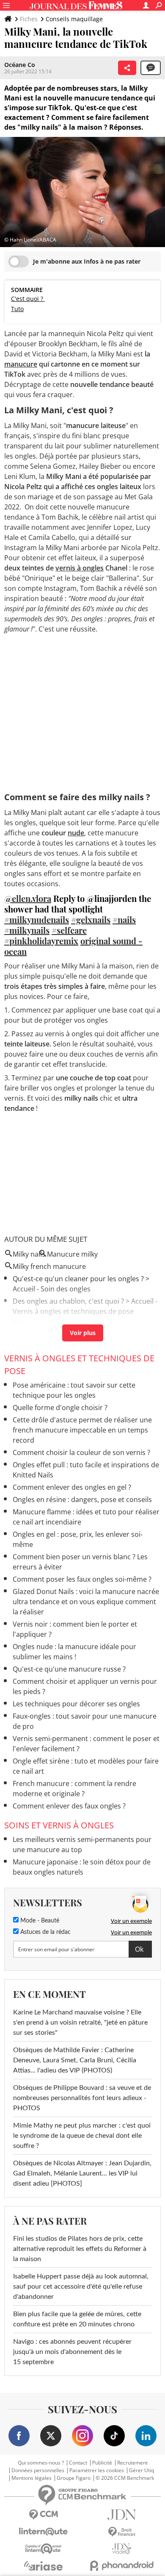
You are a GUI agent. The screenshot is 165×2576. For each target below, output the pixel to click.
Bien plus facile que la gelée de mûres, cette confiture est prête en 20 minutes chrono (77, 2319)
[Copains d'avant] (43, 2549)
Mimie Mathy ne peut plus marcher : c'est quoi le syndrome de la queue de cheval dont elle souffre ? (82, 2136)
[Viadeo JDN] (122, 2549)
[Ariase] (43, 2566)
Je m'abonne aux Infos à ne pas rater (87, 261)
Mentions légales (32, 2478)
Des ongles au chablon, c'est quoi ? (68, 1301)
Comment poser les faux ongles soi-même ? (82, 1579)
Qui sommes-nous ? (41, 2463)
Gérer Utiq (142, 2470)
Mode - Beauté (39, 1921)
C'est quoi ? (28, 299)
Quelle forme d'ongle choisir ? (60, 1408)
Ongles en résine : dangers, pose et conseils (82, 1499)
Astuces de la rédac (45, 1932)
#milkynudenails (37, 919)
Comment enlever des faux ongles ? (69, 1806)
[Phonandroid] (122, 2566)
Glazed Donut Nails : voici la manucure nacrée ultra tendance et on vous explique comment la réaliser (86, 1602)
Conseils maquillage (74, 19)
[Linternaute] (43, 2532)
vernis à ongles (80, 568)
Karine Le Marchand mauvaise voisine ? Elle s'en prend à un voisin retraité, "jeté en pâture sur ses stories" (80, 2022)
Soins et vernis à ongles (59, 1825)
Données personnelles (38, 2470)
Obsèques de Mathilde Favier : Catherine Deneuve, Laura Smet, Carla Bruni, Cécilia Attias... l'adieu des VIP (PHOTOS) (75, 2060)
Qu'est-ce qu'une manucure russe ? (69, 1669)
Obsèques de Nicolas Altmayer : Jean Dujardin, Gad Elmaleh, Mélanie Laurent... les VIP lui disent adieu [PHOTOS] (82, 2173)
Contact (78, 2463)
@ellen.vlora (28, 898)
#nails (124, 919)
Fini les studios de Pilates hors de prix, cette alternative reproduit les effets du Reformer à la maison (80, 2249)
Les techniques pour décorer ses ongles (76, 1704)
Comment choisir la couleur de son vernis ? (81, 1452)
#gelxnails (91, 919)
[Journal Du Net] (122, 2515)
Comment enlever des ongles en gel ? (72, 1487)
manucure (21, 364)
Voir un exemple (131, 1921)
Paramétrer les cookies (97, 2470)
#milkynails (27, 930)
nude (76, 833)
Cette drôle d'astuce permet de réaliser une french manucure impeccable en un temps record (82, 1430)
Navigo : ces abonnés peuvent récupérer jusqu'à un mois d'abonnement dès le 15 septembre (72, 2352)
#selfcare (69, 930)
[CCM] (43, 2515)
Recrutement (132, 2463)
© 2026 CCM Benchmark (125, 2478)
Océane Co (20, 65)
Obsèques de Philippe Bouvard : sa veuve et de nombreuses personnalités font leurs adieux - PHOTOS (82, 2098)
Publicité (102, 2463)
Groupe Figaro (74, 2478)
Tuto (17, 309)
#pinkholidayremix (41, 941)
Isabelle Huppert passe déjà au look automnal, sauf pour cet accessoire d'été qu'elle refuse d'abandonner (81, 2287)
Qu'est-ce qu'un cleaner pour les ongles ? (78, 1279)
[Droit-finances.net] (122, 2532)
